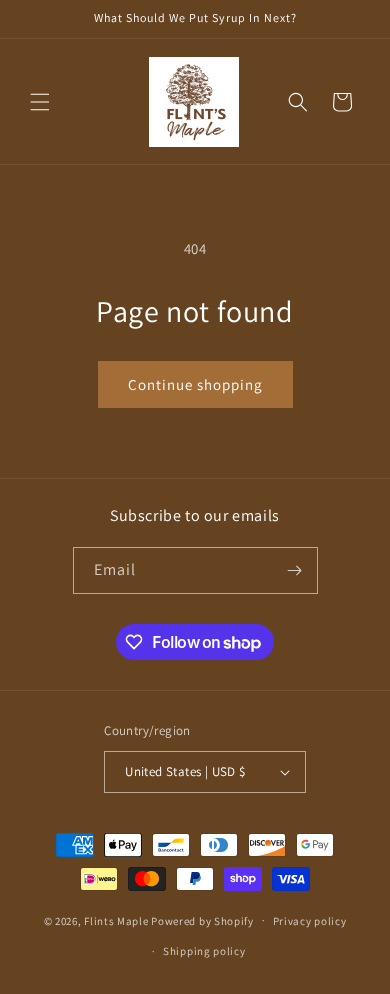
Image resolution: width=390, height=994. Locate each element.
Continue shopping (195, 384)
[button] (40, 102)
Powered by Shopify (202, 920)
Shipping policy (204, 951)
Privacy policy (310, 921)
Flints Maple (116, 920)
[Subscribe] (295, 570)
